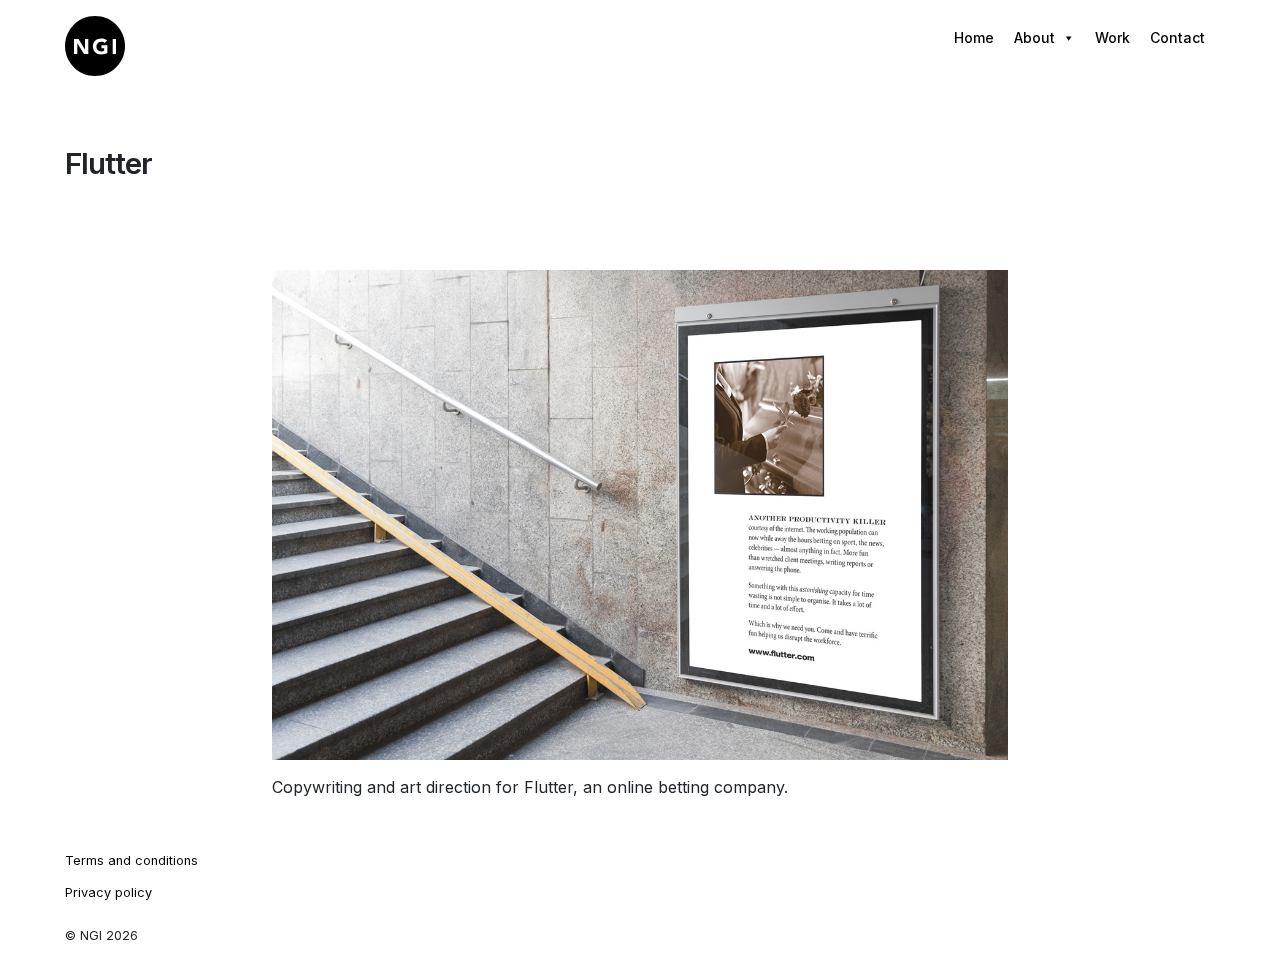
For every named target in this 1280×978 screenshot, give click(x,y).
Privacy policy (108, 892)
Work (1112, 37)
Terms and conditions (131, 860)
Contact (1177, 37)
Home (974, 37)
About (1034, 37)
